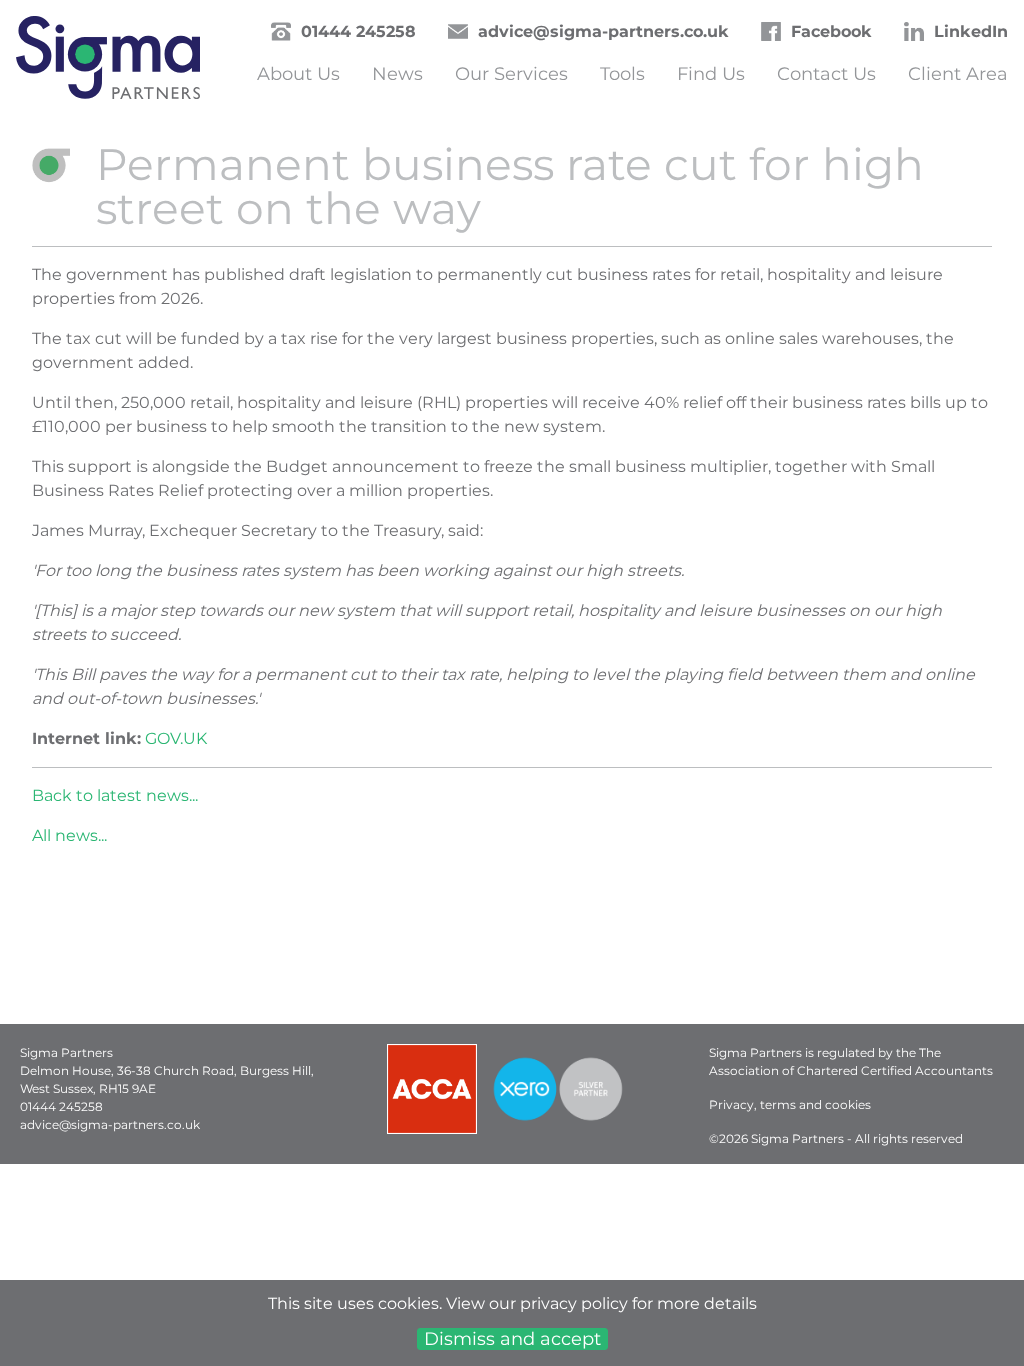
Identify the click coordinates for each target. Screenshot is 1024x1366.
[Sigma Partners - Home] (108, 63)
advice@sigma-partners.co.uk (603, 31)
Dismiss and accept (512, 1339)
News (397, 74)
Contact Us (826, 74)
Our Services (511, 74)
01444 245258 (358, 31)
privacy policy (574, 1303)
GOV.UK (176, 738)
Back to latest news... (115, 795)
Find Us (711, 74)
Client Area (958, 74)
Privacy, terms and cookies (790, 1104)
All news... (69, 835)
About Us (298, 74)
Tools (622, 74)
